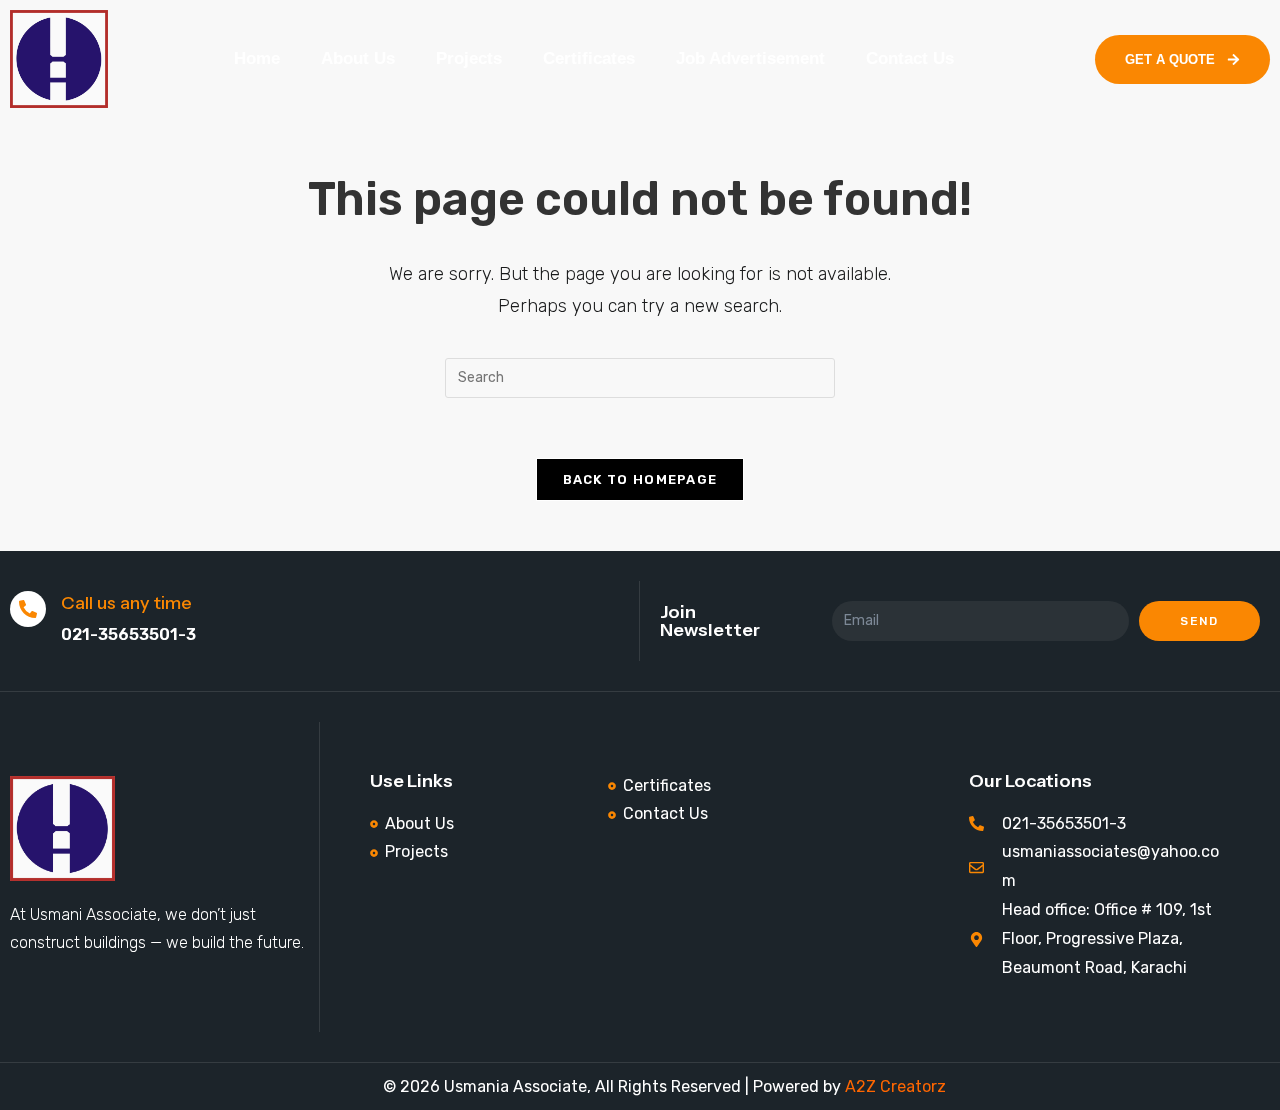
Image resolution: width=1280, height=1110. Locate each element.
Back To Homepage (640, 479)
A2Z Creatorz (895, 1086)
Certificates (589, 58)
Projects (469, 58)
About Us (358, 58)
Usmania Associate (513, 1086)
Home (257, 58)
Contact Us (910, 58)
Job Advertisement (750, 58)
